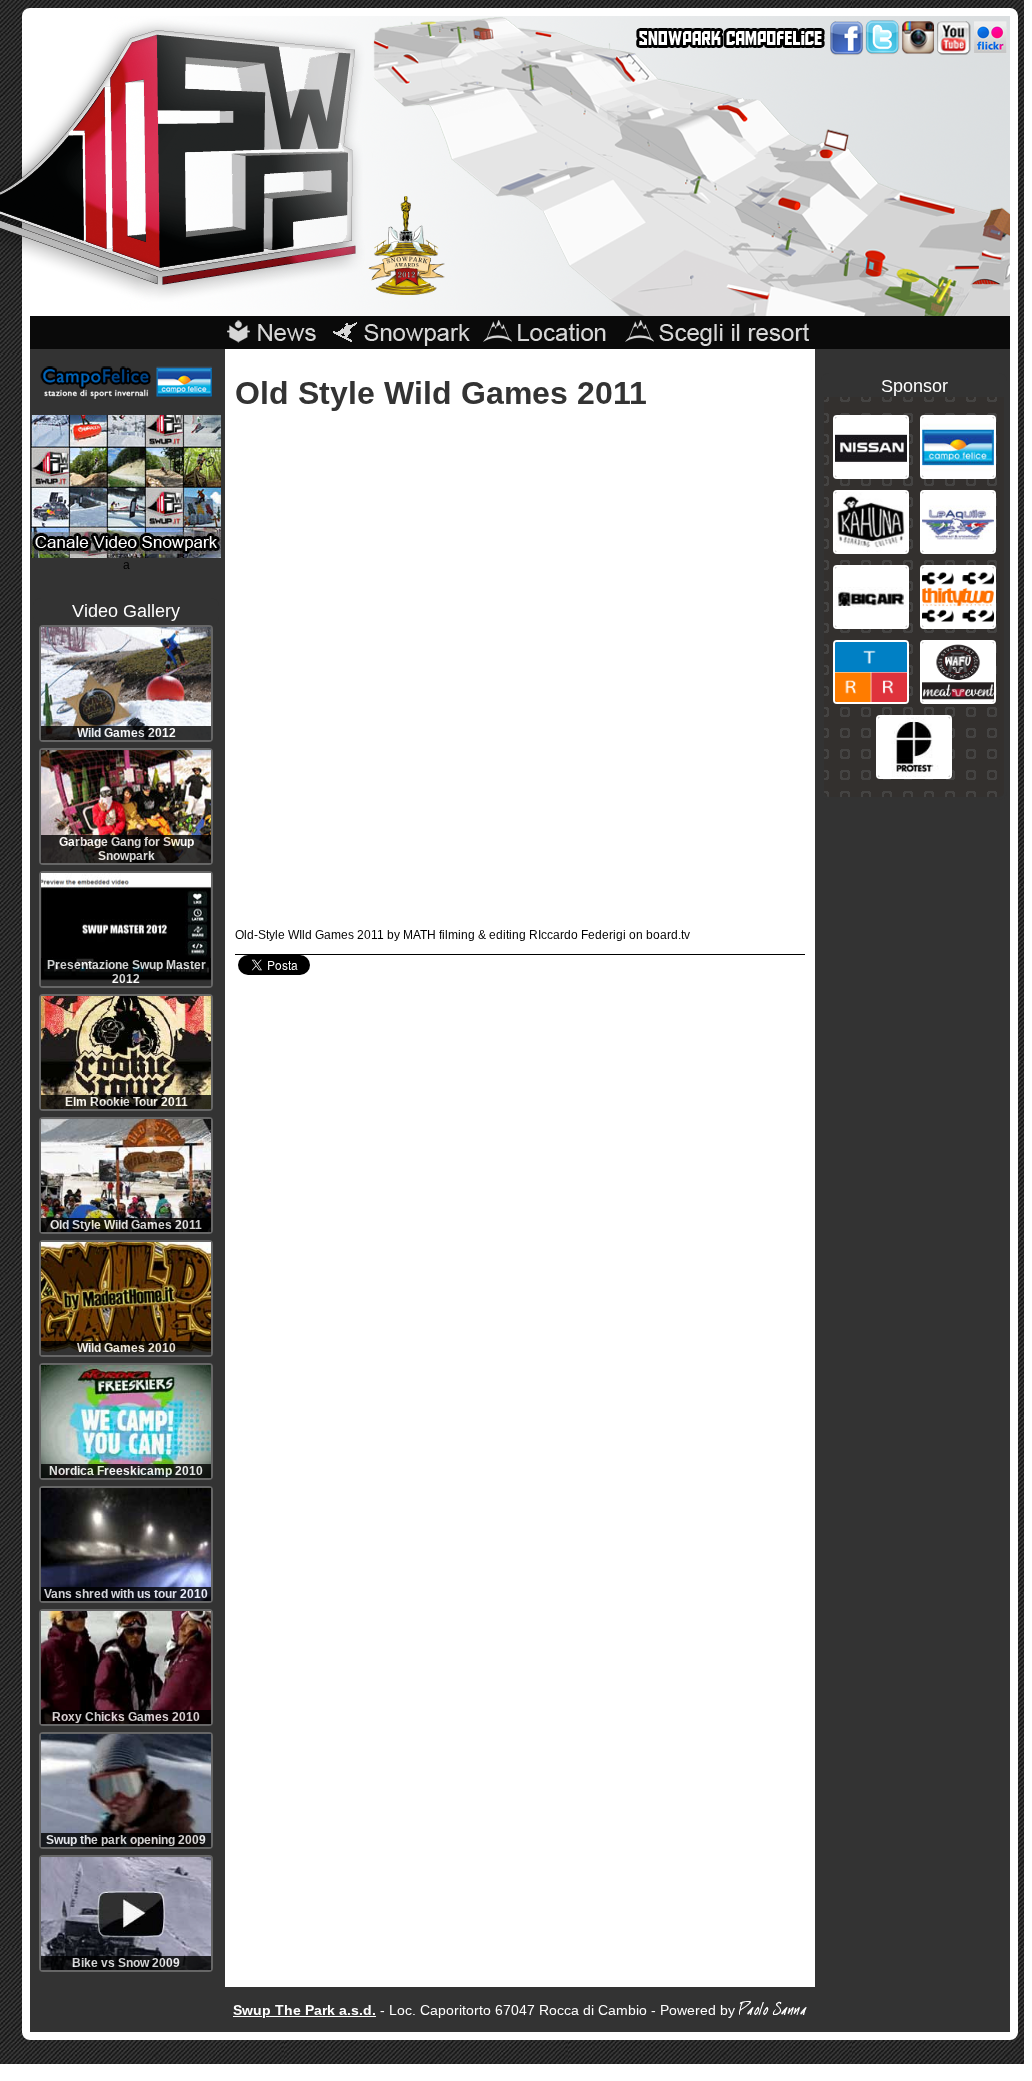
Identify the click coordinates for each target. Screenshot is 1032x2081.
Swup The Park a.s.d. (304, 2010)
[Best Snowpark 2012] (406, 291)
